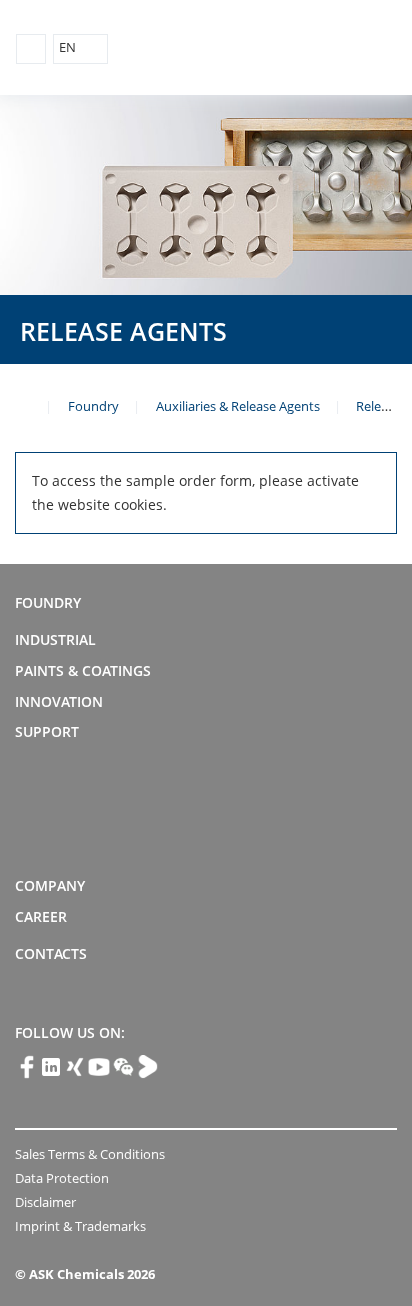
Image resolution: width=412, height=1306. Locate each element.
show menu (31, 49)
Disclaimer (45, 1202)
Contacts (51, 953)
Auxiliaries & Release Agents (238, 406)
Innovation (59, 701)
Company (50, 885)
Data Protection (62, 1178)
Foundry (93, 406)
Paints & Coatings (83, 670)
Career (41, 916)
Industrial (55, 639)
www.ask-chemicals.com (23, 405)
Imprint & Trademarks (80, 1226)
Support (47, 731)
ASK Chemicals (303, 48)
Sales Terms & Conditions (90, 1154)
